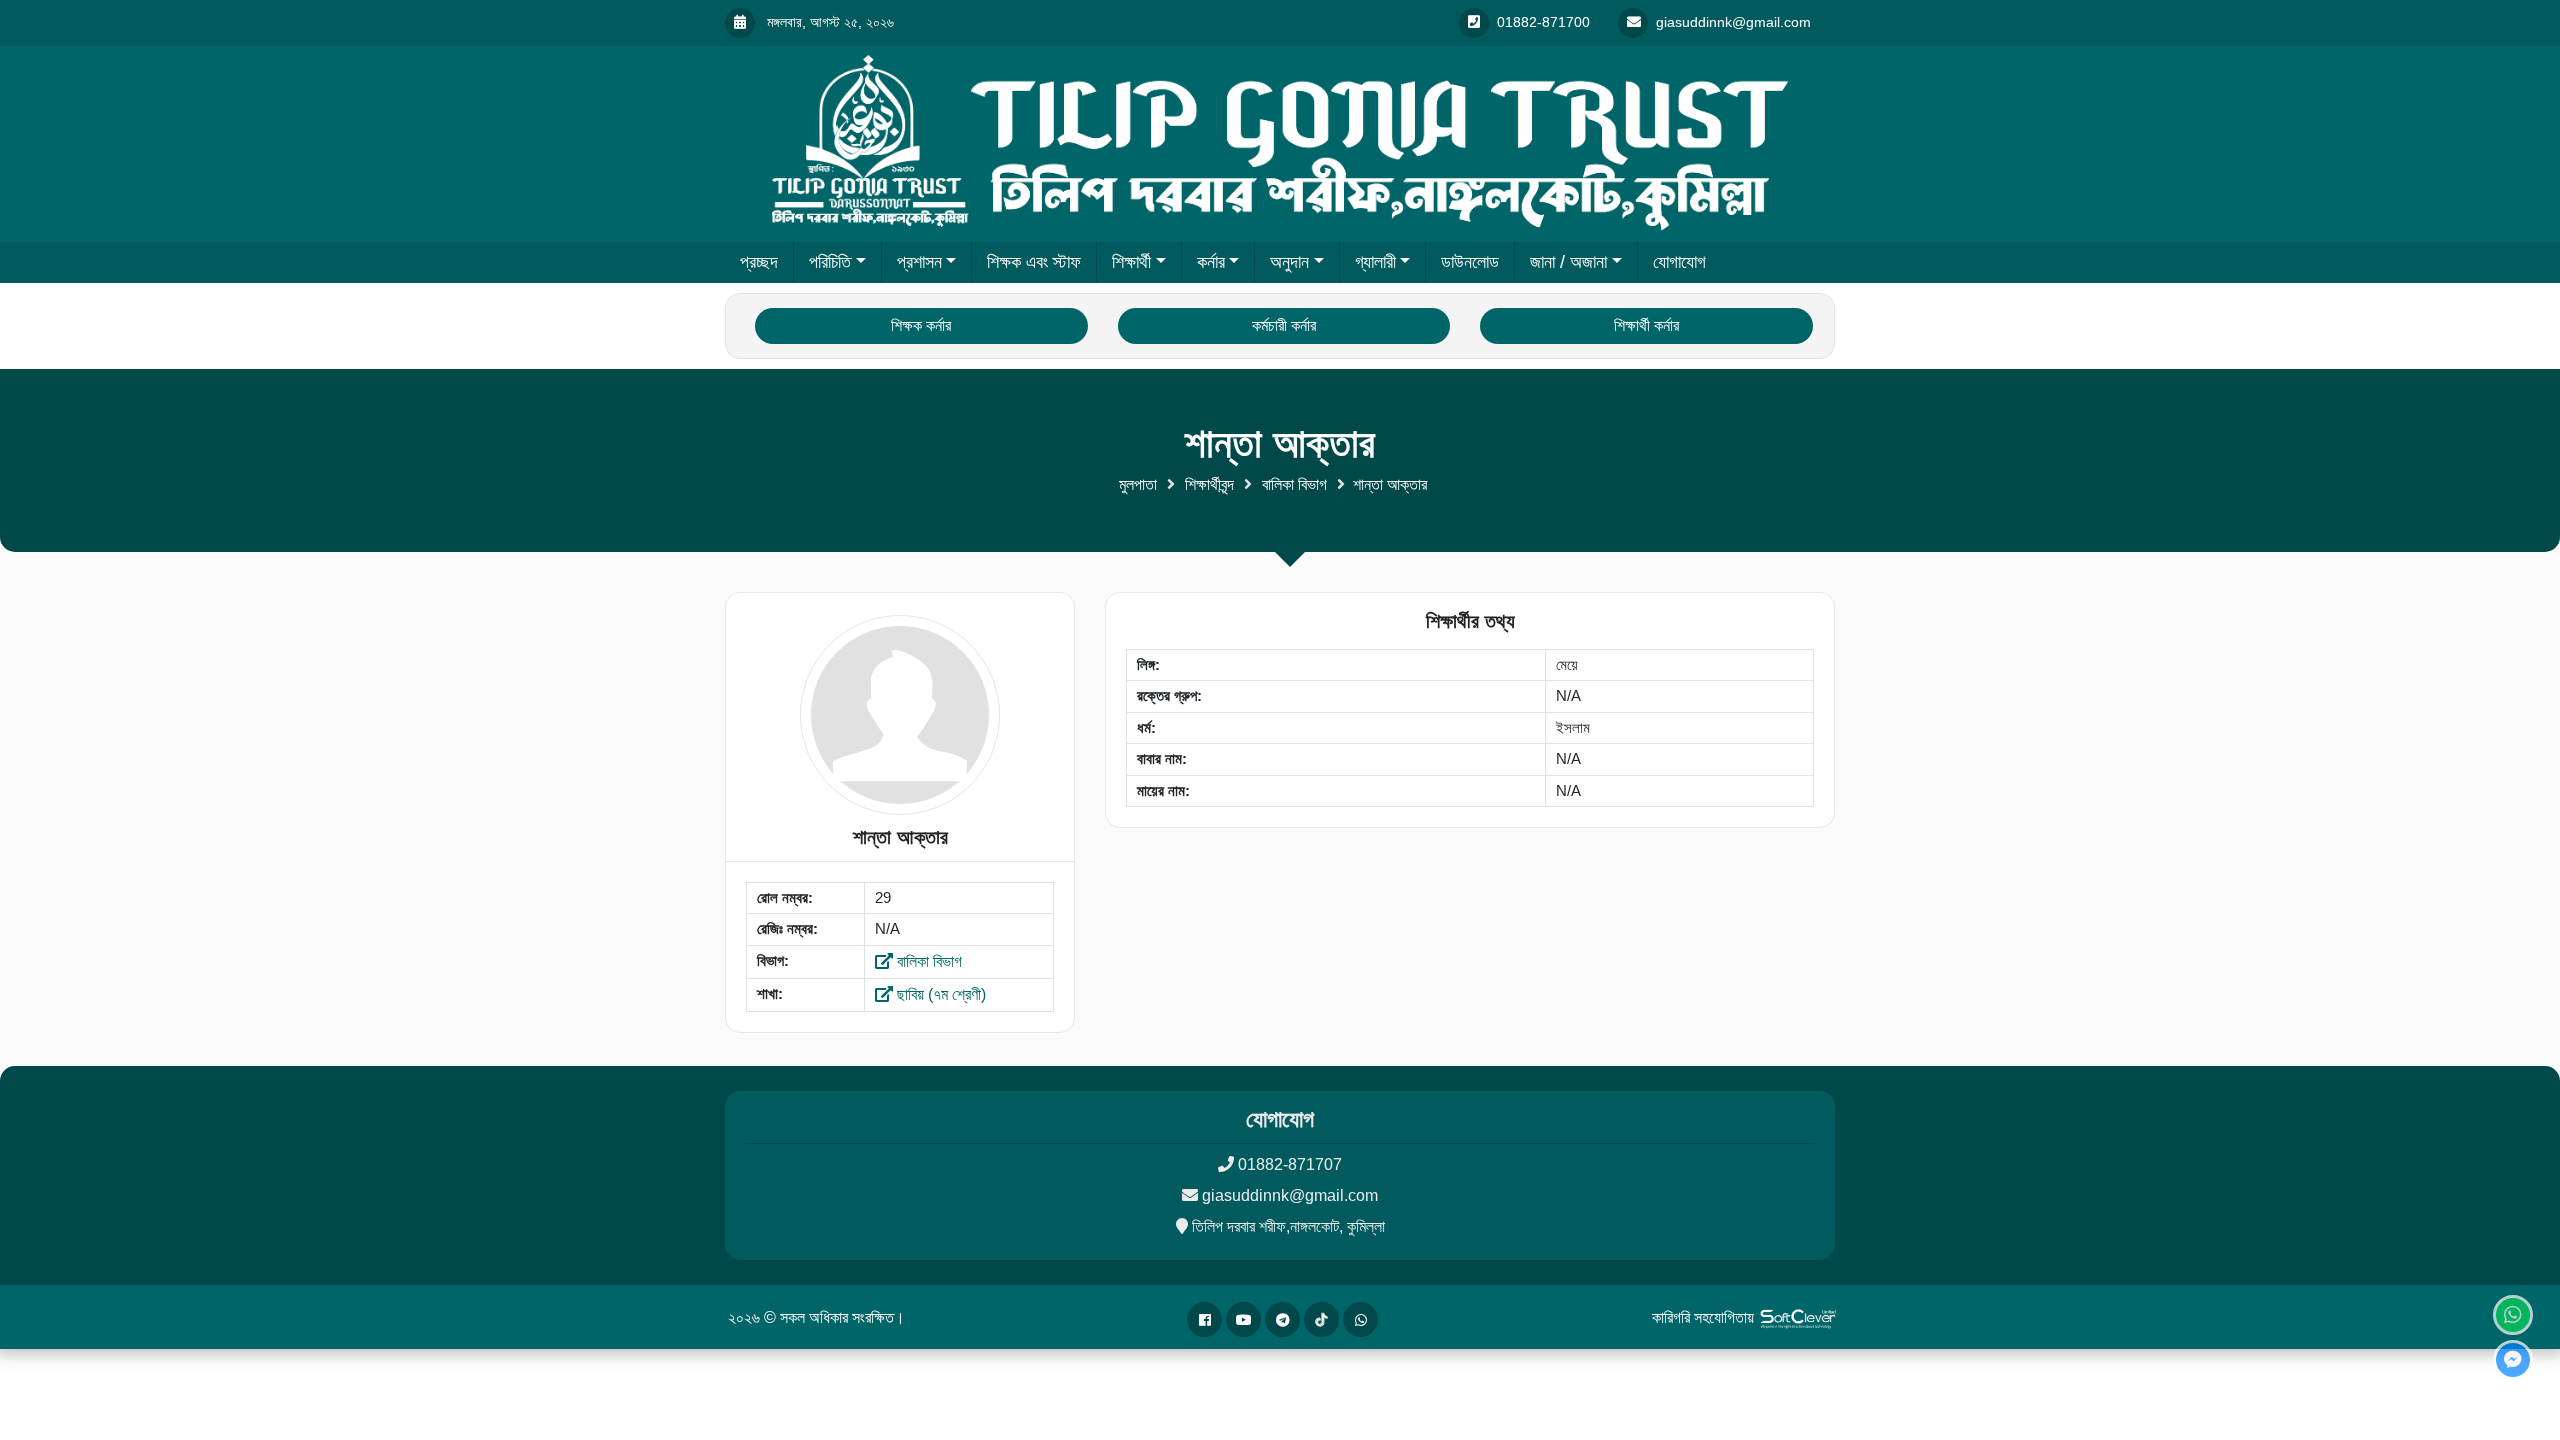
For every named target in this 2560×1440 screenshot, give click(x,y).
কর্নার (1211, 262)
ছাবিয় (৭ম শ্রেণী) (939, 994)
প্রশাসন (919, 262)
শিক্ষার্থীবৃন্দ (1209, 484)
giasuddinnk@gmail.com (1290, 1195)
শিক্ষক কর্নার (921, 325)
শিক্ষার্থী (1131, 262)
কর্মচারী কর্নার (1284, 325)
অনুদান (1289, 262)
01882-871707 (1290, 1164)
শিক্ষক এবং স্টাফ (1034, 262)
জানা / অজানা (1568, 262)
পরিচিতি (830, 262)
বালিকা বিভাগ (1294, 484)
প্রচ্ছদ (759, 262)
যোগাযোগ (1679, 262)
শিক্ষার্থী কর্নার (1646, 325)
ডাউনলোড (1470, 262)
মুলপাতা (1138, 484)
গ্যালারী (1375, 262)
